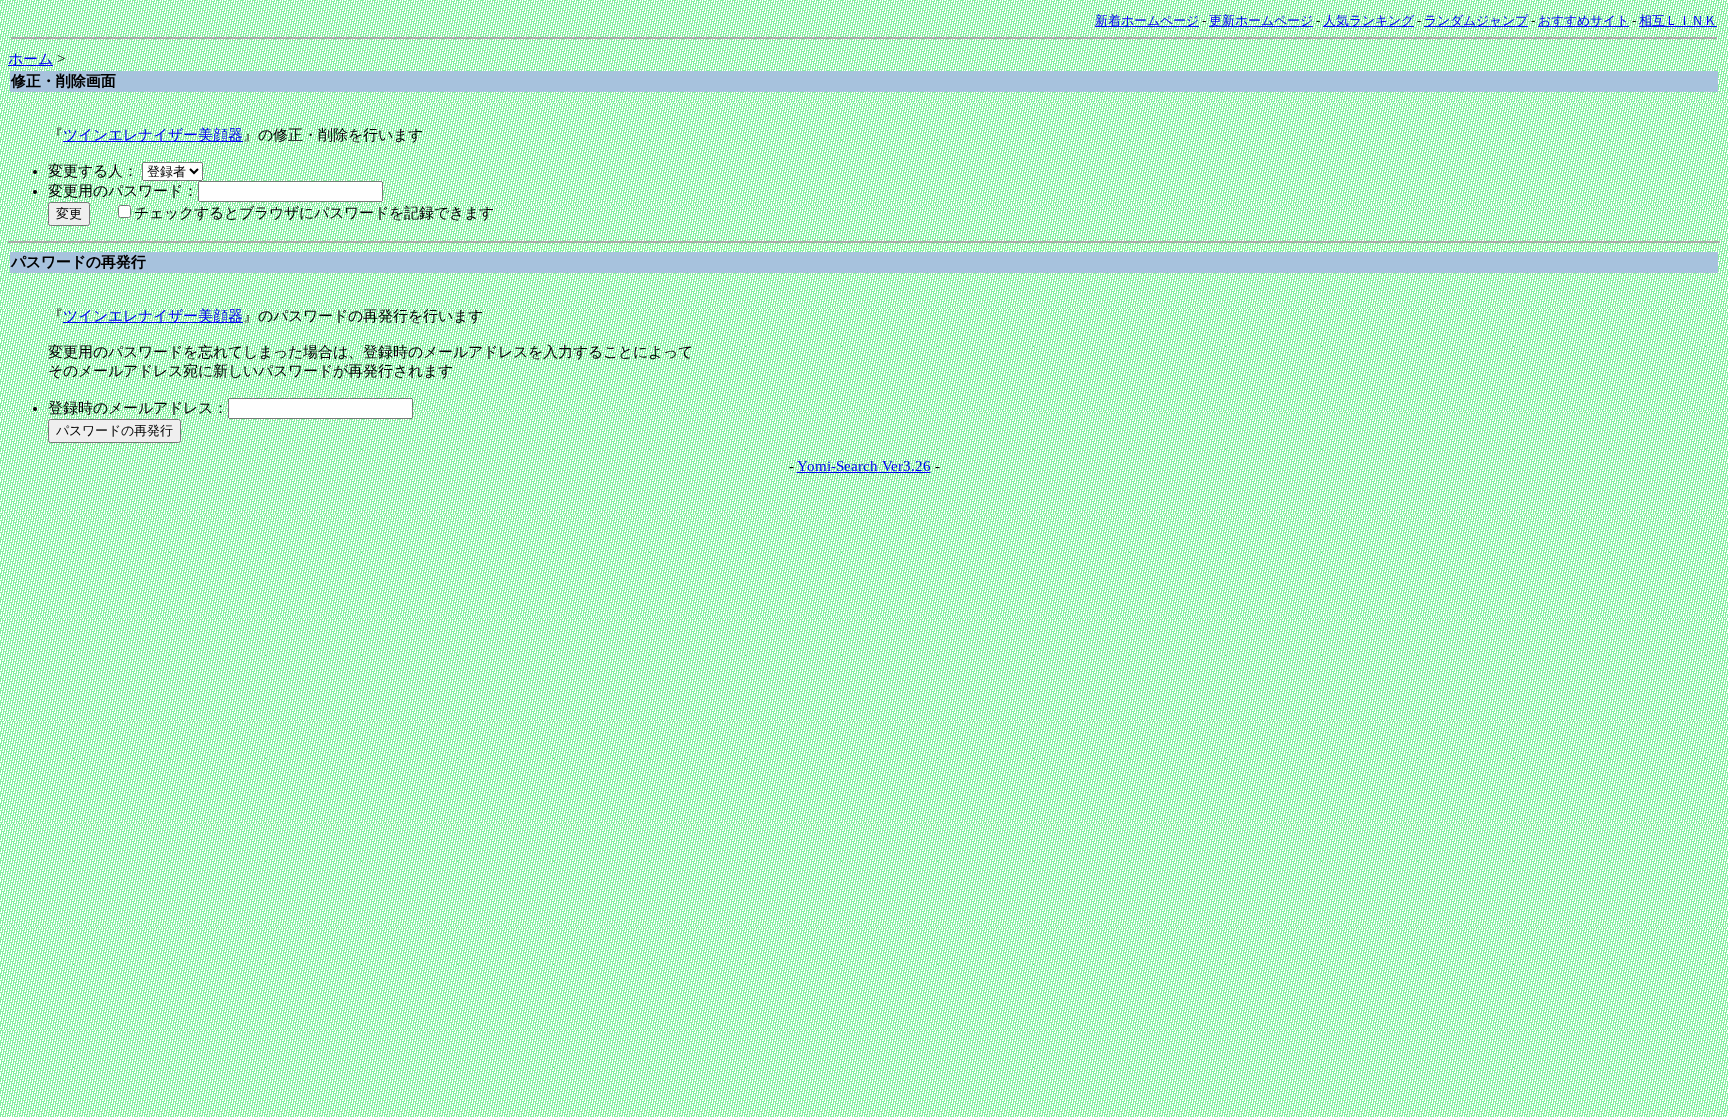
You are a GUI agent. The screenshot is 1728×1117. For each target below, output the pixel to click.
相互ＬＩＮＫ (1678, 20)
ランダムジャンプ (1476, 20)
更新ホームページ (1261, 20)
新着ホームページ (1147, 20)
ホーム (30, 59)
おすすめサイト (1583, 20)
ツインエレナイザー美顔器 (153, 135)
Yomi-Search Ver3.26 (864, 466)
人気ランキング (1368, 20)
